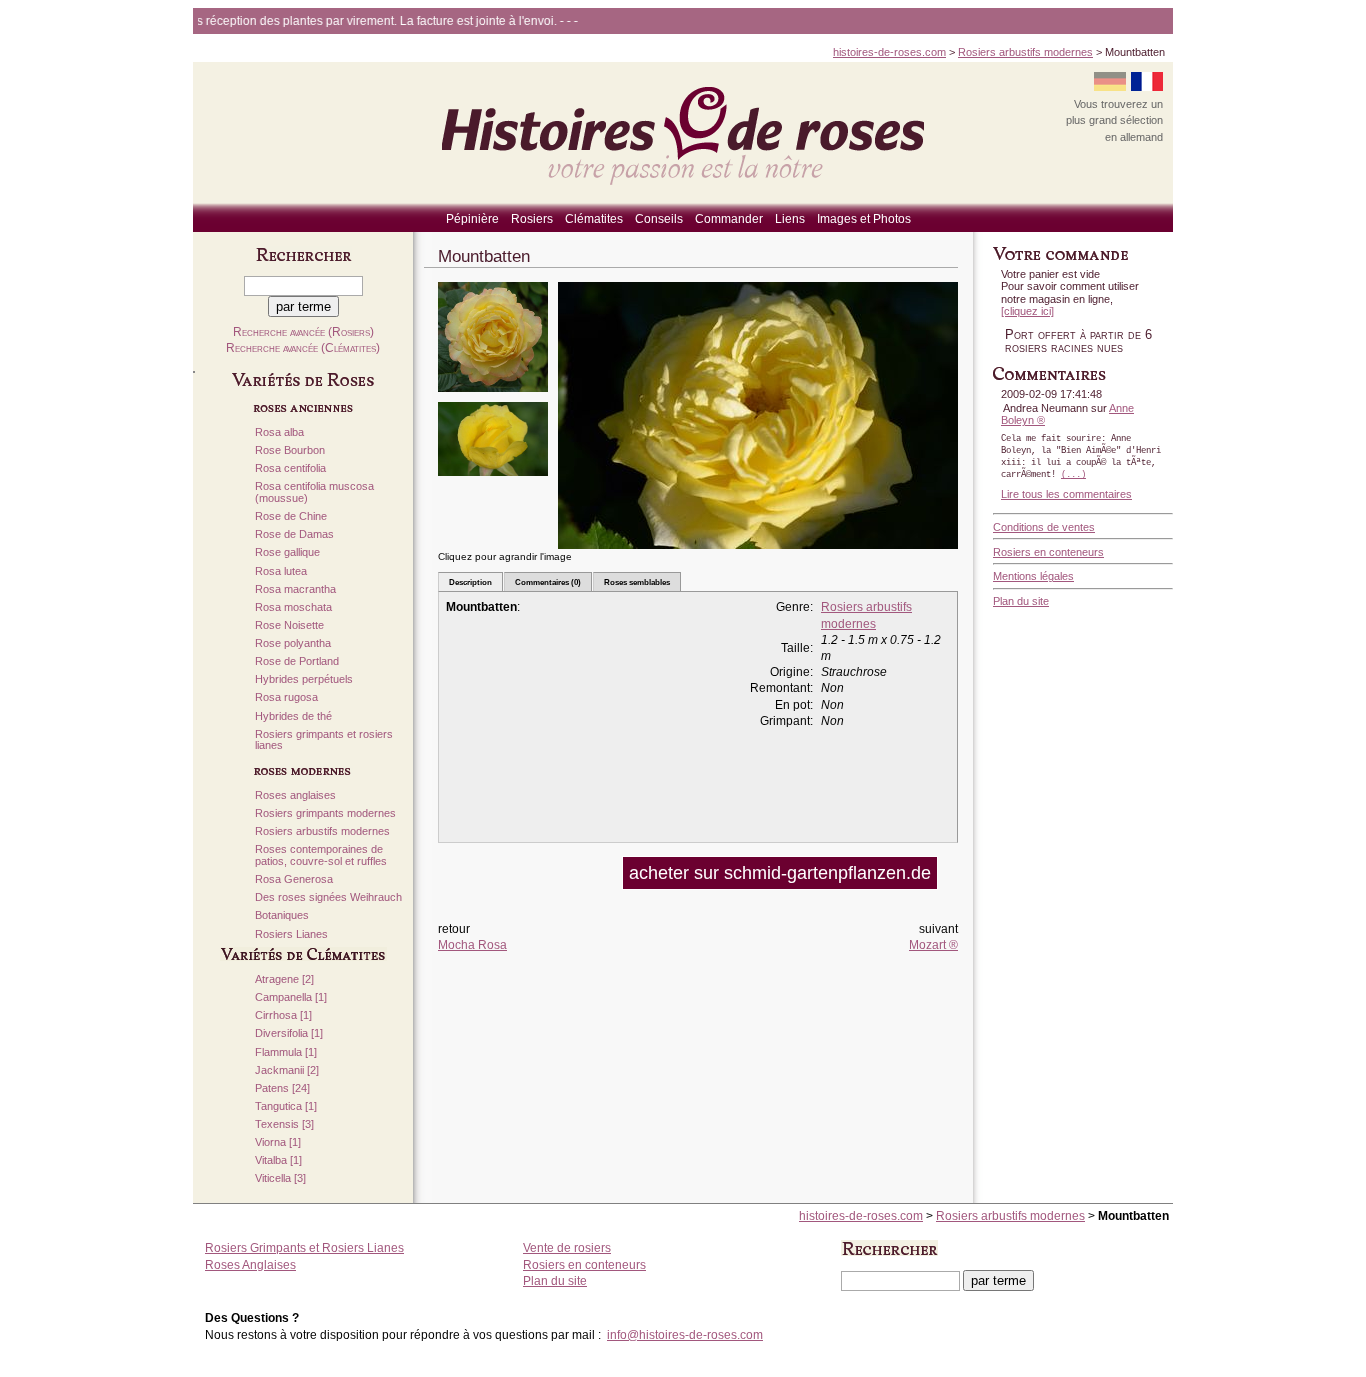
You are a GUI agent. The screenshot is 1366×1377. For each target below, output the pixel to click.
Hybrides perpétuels (304, 679)
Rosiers (532, 219)
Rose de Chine (291, 516)
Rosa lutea (281, 571)
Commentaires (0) (548, 582)
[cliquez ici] (1027, 311)
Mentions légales (1033, 576)
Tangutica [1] (286, 1106)
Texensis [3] (284, 1124)
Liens (790, 219)
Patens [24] (282, 1088)
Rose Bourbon (290, 450)
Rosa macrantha (295, 589)
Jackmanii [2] (287, 1070)
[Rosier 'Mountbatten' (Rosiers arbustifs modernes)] (493, 398)
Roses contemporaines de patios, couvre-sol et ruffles (321, 855)
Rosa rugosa (286, 697)
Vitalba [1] (278, 1160)
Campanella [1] (291, 997)
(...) (1073, 475)
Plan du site (1021, 601)
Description (470, 582)
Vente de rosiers (567, 1248)
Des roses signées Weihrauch (328, 897)
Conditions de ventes (1044, 527)
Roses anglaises (295, 795)
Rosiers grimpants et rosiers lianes (324, 740)
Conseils (659, 219)
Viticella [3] (280, 1178)
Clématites (594, 219)
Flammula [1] (286, 1052)
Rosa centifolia (290, 468)
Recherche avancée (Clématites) (303, 348)
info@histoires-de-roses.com (685, 1335)
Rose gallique (287, 552)
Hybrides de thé (293, 716)
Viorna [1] (278, 1142)
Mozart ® (933, 945)
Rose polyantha (293, 643)
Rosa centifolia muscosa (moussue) (314, 492)
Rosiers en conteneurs (1048, 552)
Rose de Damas (294, 534)
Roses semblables (637, 582)
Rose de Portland (297, 661)
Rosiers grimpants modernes (325, 813)
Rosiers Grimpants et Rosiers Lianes (304, 1248)
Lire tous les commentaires (1066, 494)
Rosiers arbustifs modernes (1025, 52)
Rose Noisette (289, 625)
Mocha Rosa (472, 945)
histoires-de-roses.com (889, 52)
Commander (729, 219)
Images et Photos (864, 219)
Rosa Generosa (294, 879)
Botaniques (282, 915)
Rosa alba (279, 432)
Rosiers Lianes (291, 934)
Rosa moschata (293, 607)
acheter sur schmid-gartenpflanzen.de (780, 873)
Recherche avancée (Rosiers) (303, 332)
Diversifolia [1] (289, 1033)
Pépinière (472, 219)
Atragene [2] (284, 979)
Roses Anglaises (250, 1265)
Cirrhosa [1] (283, 1015)
